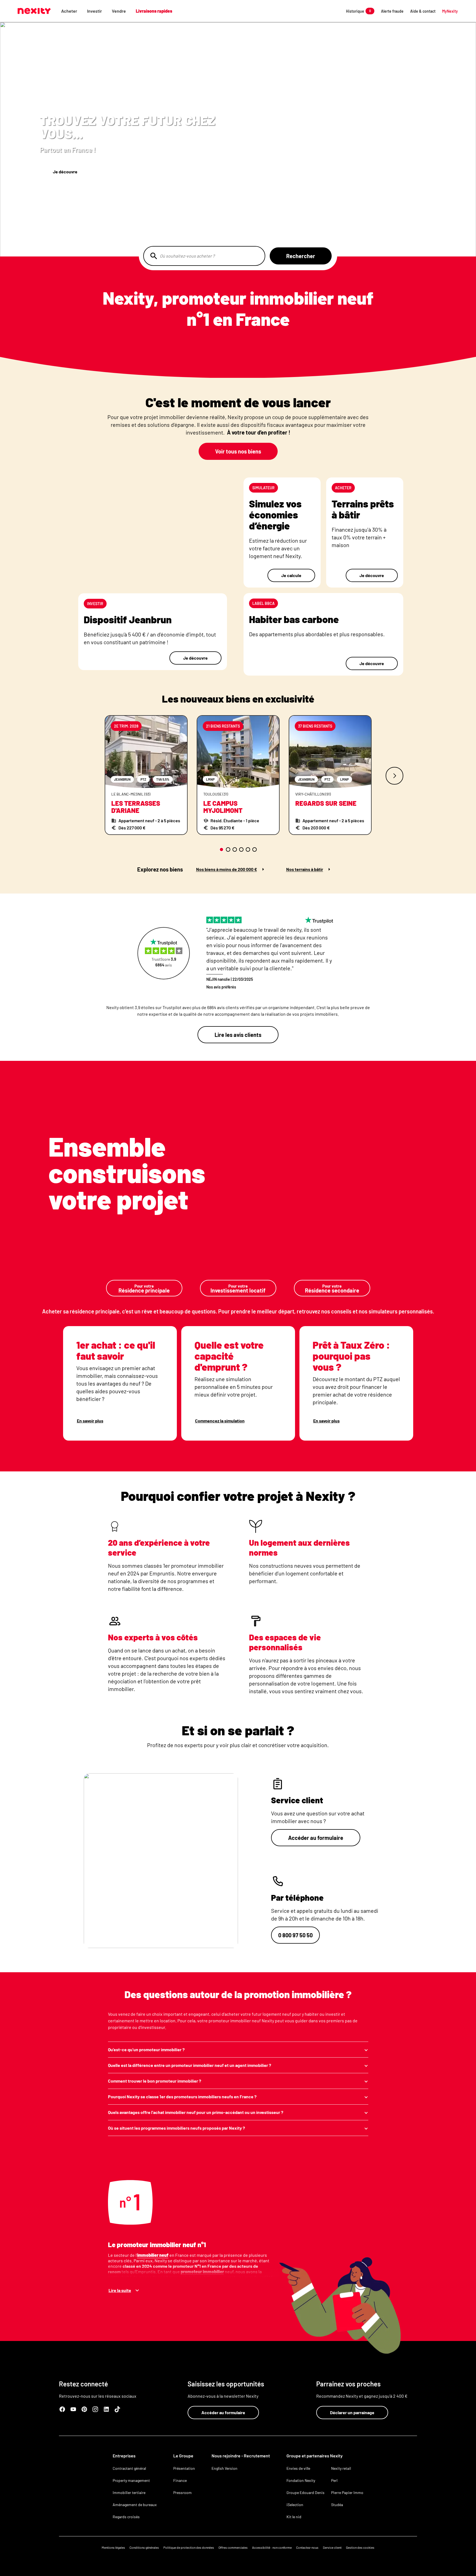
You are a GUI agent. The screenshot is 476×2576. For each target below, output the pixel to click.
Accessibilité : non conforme (272, 2547)
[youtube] (73, 2409)
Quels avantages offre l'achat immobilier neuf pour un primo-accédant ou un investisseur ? (196, 2112)
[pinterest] (84, 2409)
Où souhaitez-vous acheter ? (187, 256)
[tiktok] (117, 2409)
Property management (131, 2480)
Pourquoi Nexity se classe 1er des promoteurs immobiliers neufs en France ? (182, 2096)
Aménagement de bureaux (135, 2505)
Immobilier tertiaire (129, 2492)
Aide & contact (423, 11)
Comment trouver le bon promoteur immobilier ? (155, 2081)
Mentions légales (113, 2547)
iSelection (295, 2505)
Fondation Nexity (301, 2480)
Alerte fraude (392, 11)
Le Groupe (183, 2456)
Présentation (184, 2468)
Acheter (69, 11)
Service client (332, 2547)
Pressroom (182, 2492)
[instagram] (95, 2409)
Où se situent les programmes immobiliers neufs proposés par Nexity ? (176, 2128)
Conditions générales (144, 2547)
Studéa (337, 2505)
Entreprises (124, 2456)
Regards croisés (126, 2517)
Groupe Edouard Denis (305, 2492)
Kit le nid (294, 2517)
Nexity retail (341, 2468)
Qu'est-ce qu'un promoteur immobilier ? (146, 2049)
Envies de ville (298, 2468)
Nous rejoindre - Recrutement (241, 2456)
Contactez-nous (307, 2547)
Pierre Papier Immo (347, 2492)
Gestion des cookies (360, 2547)
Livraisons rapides (154, 11)
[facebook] (62, 2409)
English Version (225, 2468)
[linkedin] (106, 2409)
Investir (94, 11)
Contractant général (129, 2468)
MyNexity (450, 11)
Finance (180, 2480)
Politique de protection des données (189, 2547)
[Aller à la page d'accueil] (34, 11)
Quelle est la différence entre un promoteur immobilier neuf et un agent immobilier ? (190, 2065)
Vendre (119, 11)
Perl (334, 2480)
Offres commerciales (233, 2547)
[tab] (221, 849)
